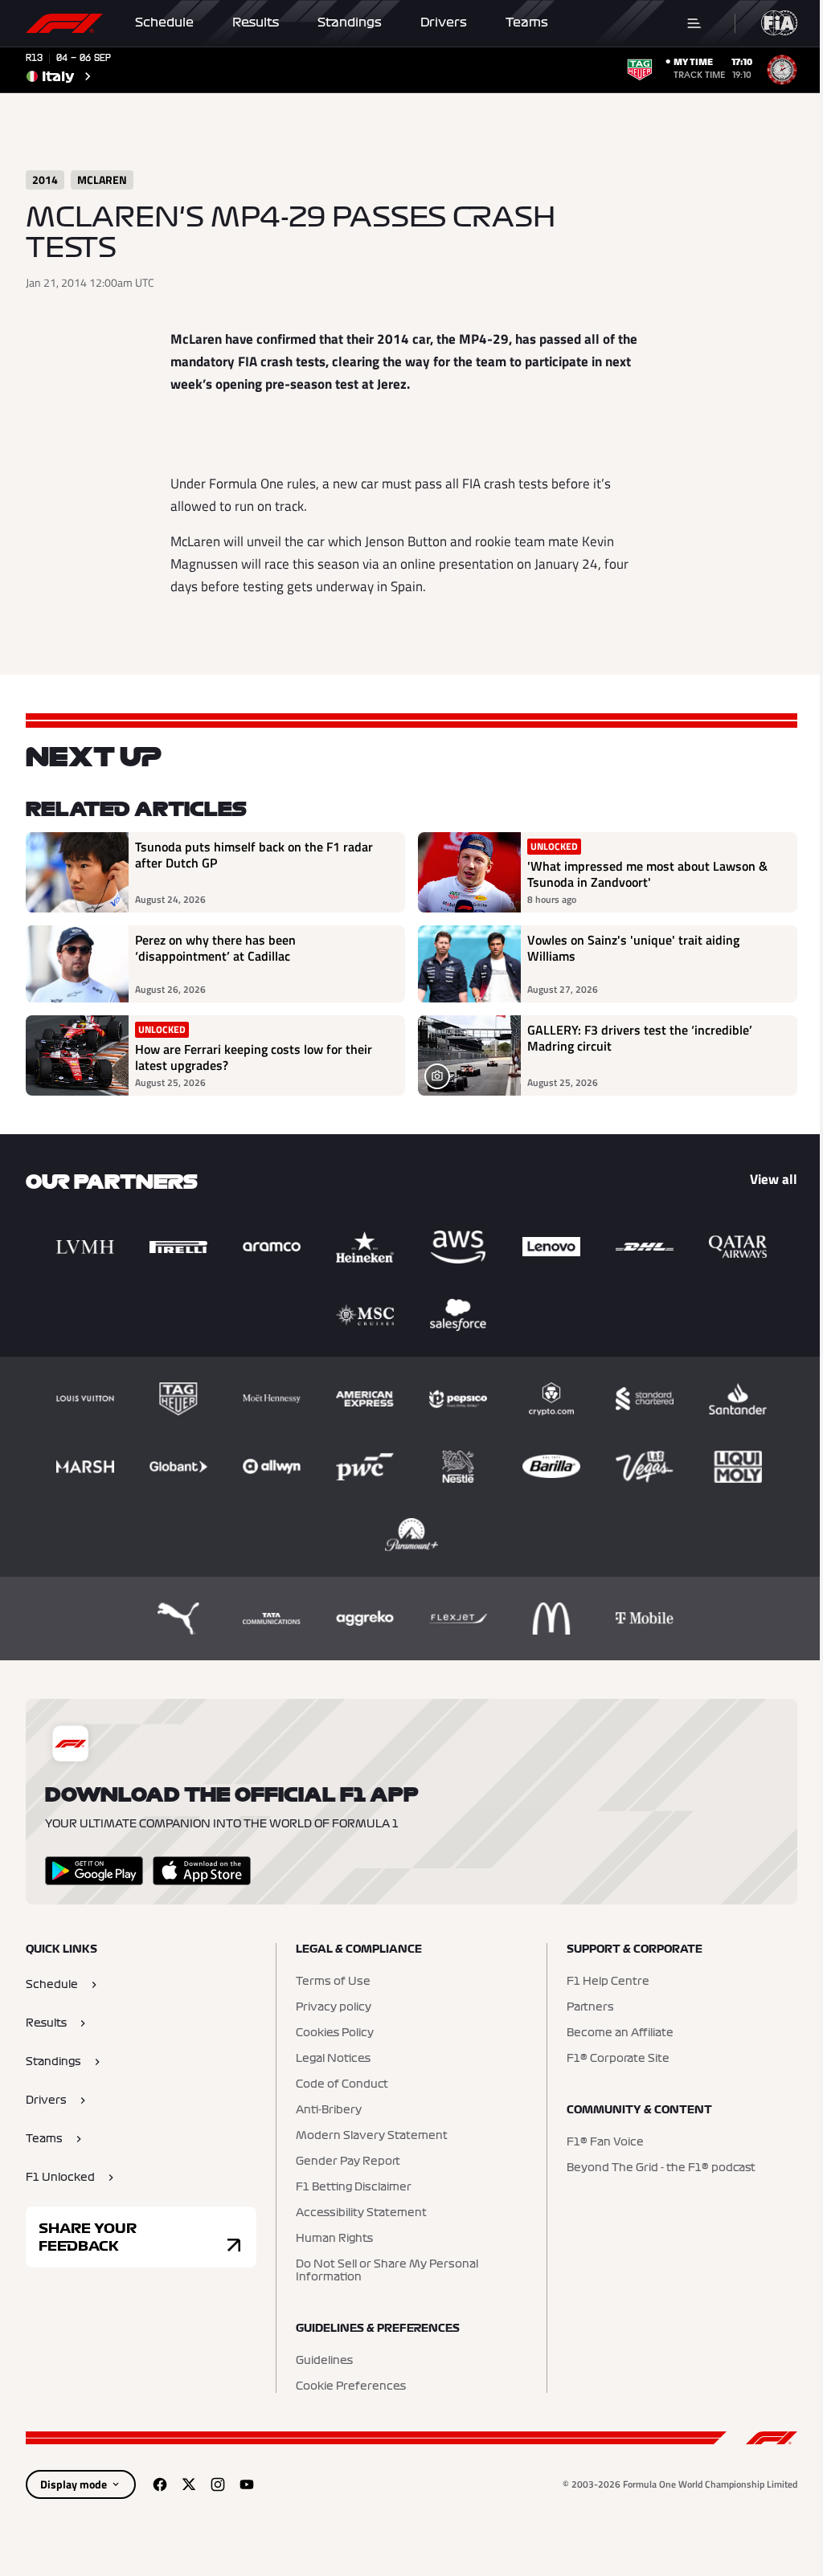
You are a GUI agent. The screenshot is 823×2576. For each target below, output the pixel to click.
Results (256, 22)
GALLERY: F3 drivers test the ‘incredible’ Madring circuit (640, 1039)
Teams (527, 22)
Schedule (164, 22)
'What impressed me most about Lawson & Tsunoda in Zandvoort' (647, 874)
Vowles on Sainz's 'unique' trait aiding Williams (633, 949)
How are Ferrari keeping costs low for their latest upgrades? (254, 1057)
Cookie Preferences (351, 2386)
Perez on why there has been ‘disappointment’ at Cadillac (215, 949)
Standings (350, 22)
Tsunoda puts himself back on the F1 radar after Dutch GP (254, 855)
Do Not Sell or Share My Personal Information (387, 2271)
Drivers (444, 22)
